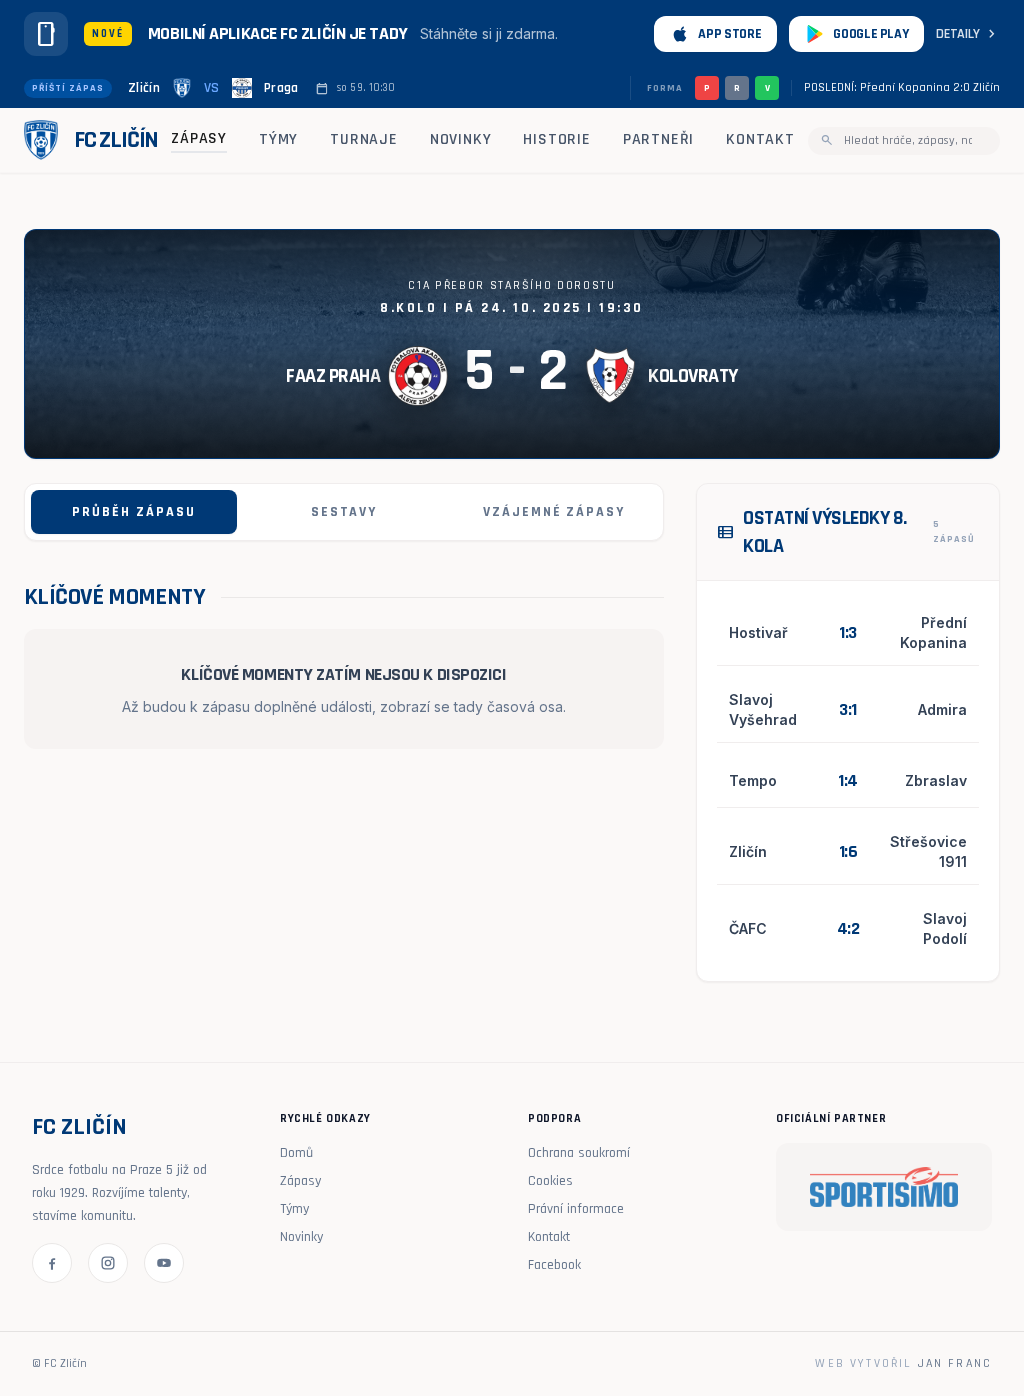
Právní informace (576, 1209)
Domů (296, 1153)
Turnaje (364, 139)
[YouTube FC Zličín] (164, 1263)
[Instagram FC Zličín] (108, 1263)
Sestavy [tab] (344, 512)
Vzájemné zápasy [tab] (554, 512)
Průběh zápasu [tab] (133, 512)
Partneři (658, 139)
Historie (556, 139)
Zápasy (199, 138)
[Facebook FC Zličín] (52, 1263)
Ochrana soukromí (579, 1153)
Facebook (554, 1265)
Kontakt (760, 139)
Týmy (278, 139)
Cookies (550, 1181)
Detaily (968, 34)
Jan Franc (955, 1363)
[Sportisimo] (884, 1187)
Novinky (461, 139)
